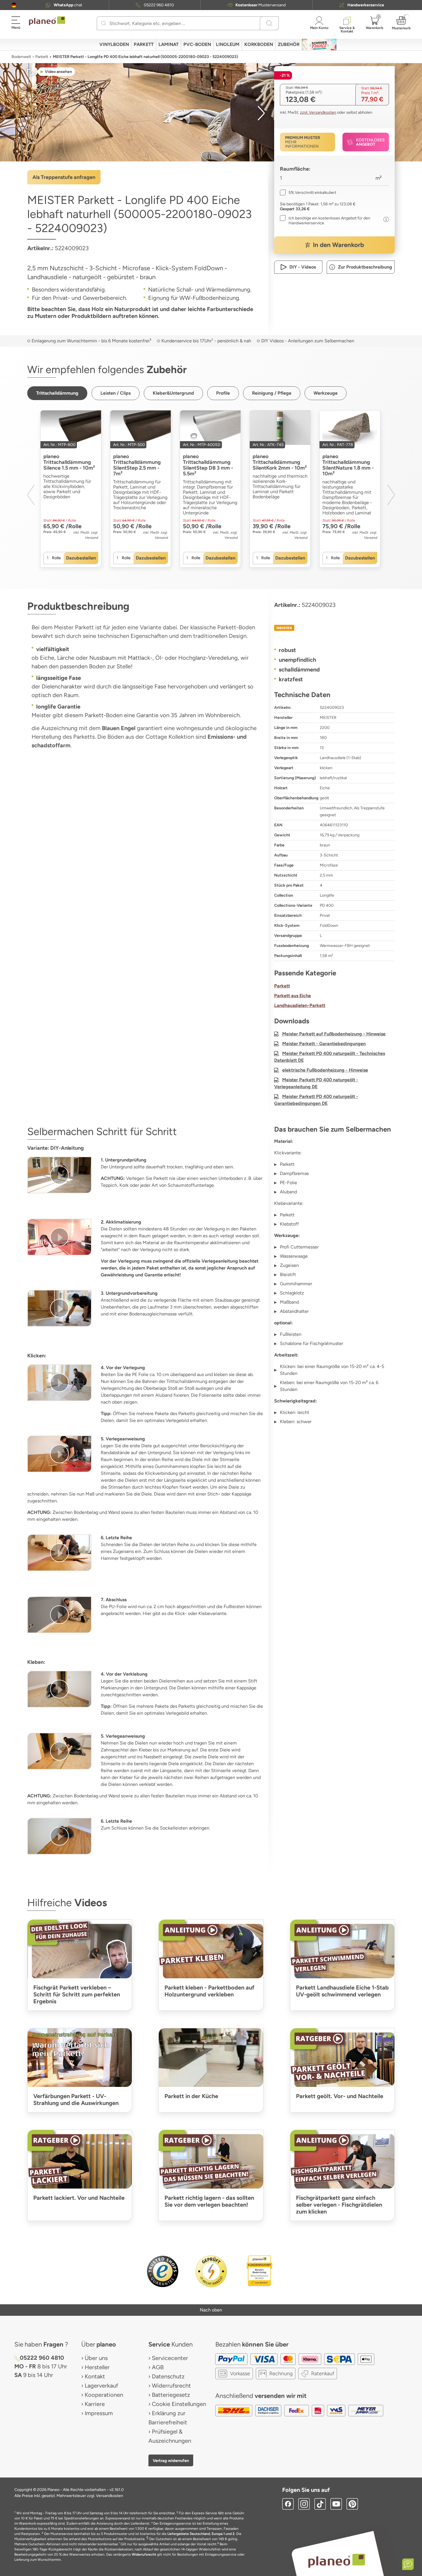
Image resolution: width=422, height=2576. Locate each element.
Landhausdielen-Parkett (300, 1005)
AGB (158, 2367)
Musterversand (261, 5)
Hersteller (97, 2367)
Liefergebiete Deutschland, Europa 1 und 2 (201, 2534)
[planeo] (337, 2561)
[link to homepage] (47, 21)
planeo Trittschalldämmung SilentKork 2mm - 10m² (280, 462)
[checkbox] (308, 193)
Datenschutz (168, 2376)
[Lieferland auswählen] (14, 5)
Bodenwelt (21, 57)
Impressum (99, 2413)
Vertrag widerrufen (171, 2461)
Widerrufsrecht (171, 2386)
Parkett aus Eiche (293, 996)
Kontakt (95, 2376)
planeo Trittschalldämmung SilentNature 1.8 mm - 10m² (348, 465)
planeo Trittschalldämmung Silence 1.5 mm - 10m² (69, 462)
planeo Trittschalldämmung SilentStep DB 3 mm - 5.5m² (208, 465)
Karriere (95, 2404)
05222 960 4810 (159, 5)
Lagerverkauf (101, 2386)
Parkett (42, 57)
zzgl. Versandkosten (318, 112)
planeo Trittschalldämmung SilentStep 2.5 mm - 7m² (137, 465)
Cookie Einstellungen (179, 2404)
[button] (14, 5)
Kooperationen (104, 2395)
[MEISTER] (334, 628)
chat (68, 5)
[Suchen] (104, 23)
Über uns (96, 2358)
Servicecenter (170, 2358)
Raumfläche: (295, 169)
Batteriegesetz (171, 2395)
